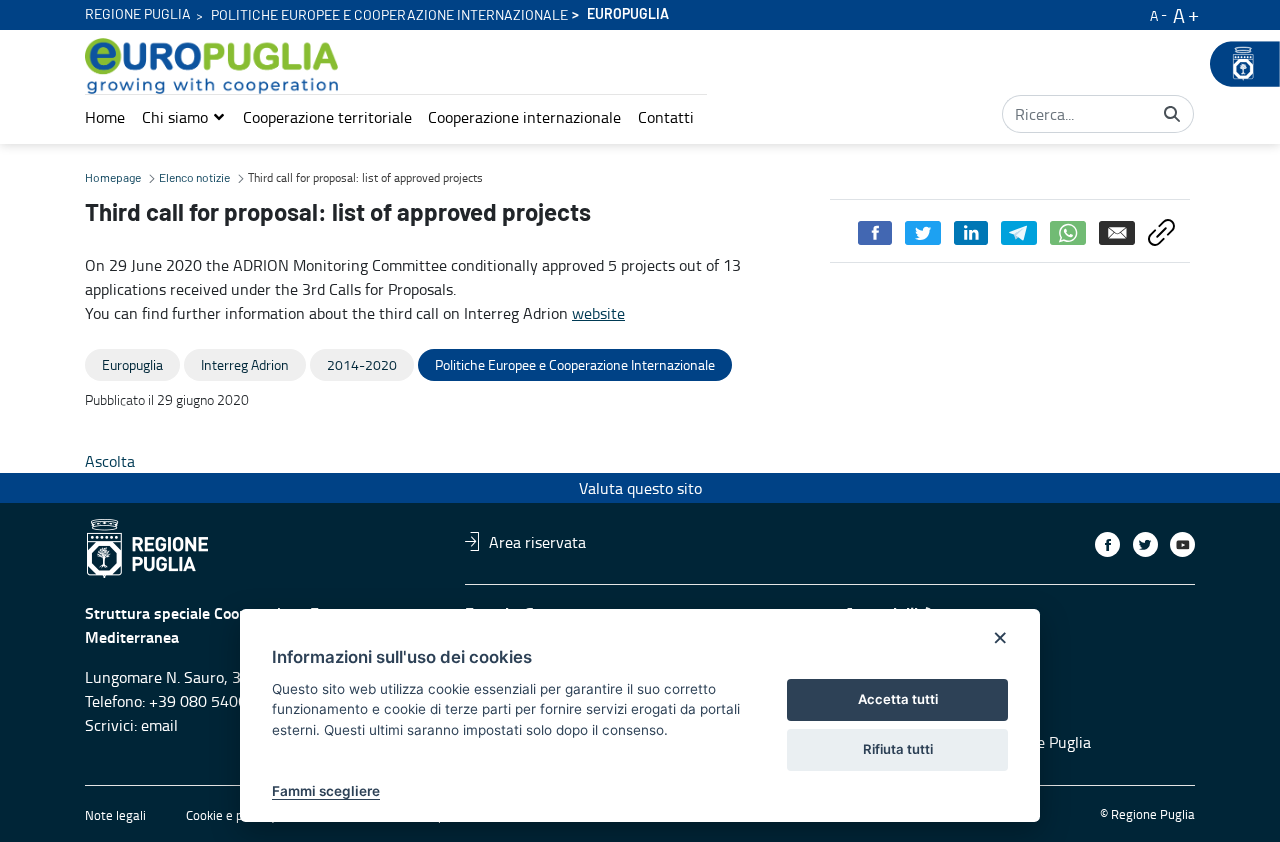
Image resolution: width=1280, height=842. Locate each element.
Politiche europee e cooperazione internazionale (389, 16)
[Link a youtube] (1182, 544)
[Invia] (1172, 114)
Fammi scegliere (326, 791)
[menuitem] (105, 117)
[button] (184, 117)
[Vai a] (215, 66)
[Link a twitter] (1145, 544)
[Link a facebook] (1107, 544)
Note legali (115, 815)
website (598, 313)
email (159, 725)
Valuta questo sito (640, 488)
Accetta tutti (898, 699)
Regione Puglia (138, 15)
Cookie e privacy (231, 815)
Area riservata (537, 541)
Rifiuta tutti (898, 749)
